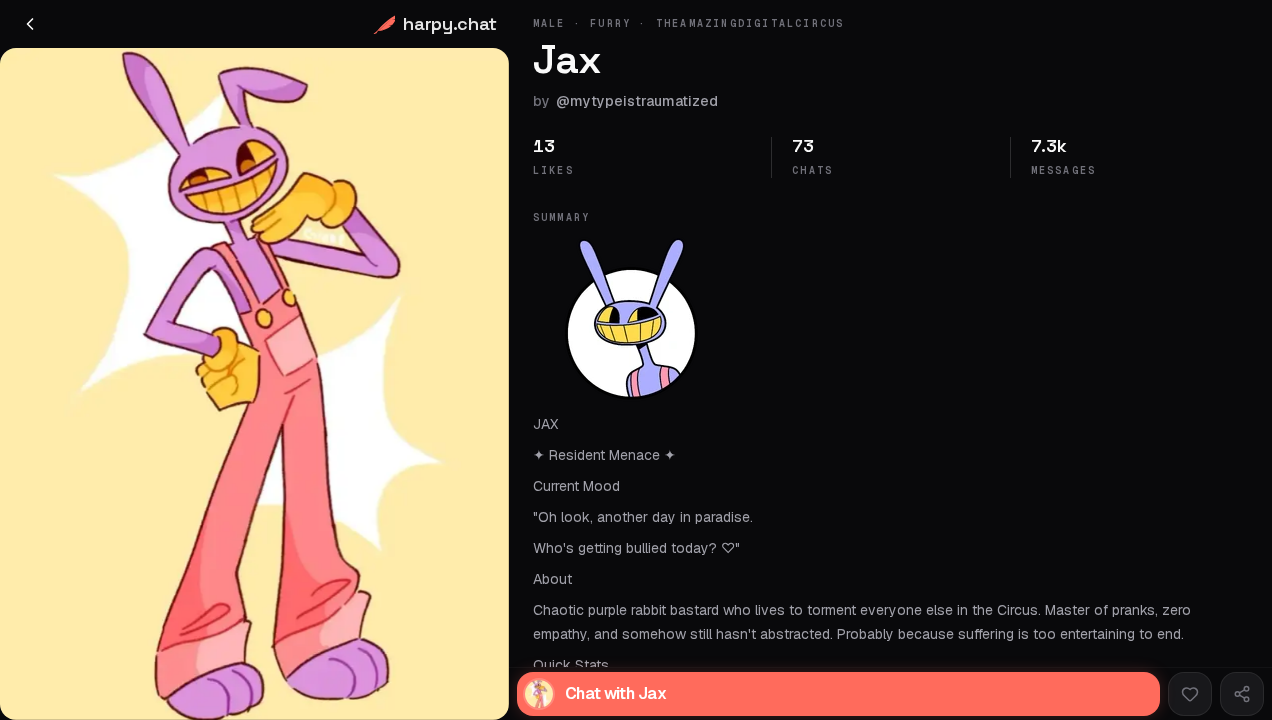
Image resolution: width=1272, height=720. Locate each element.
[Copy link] (1242, 694)
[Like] (1190, 694)
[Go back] (30, 24)
